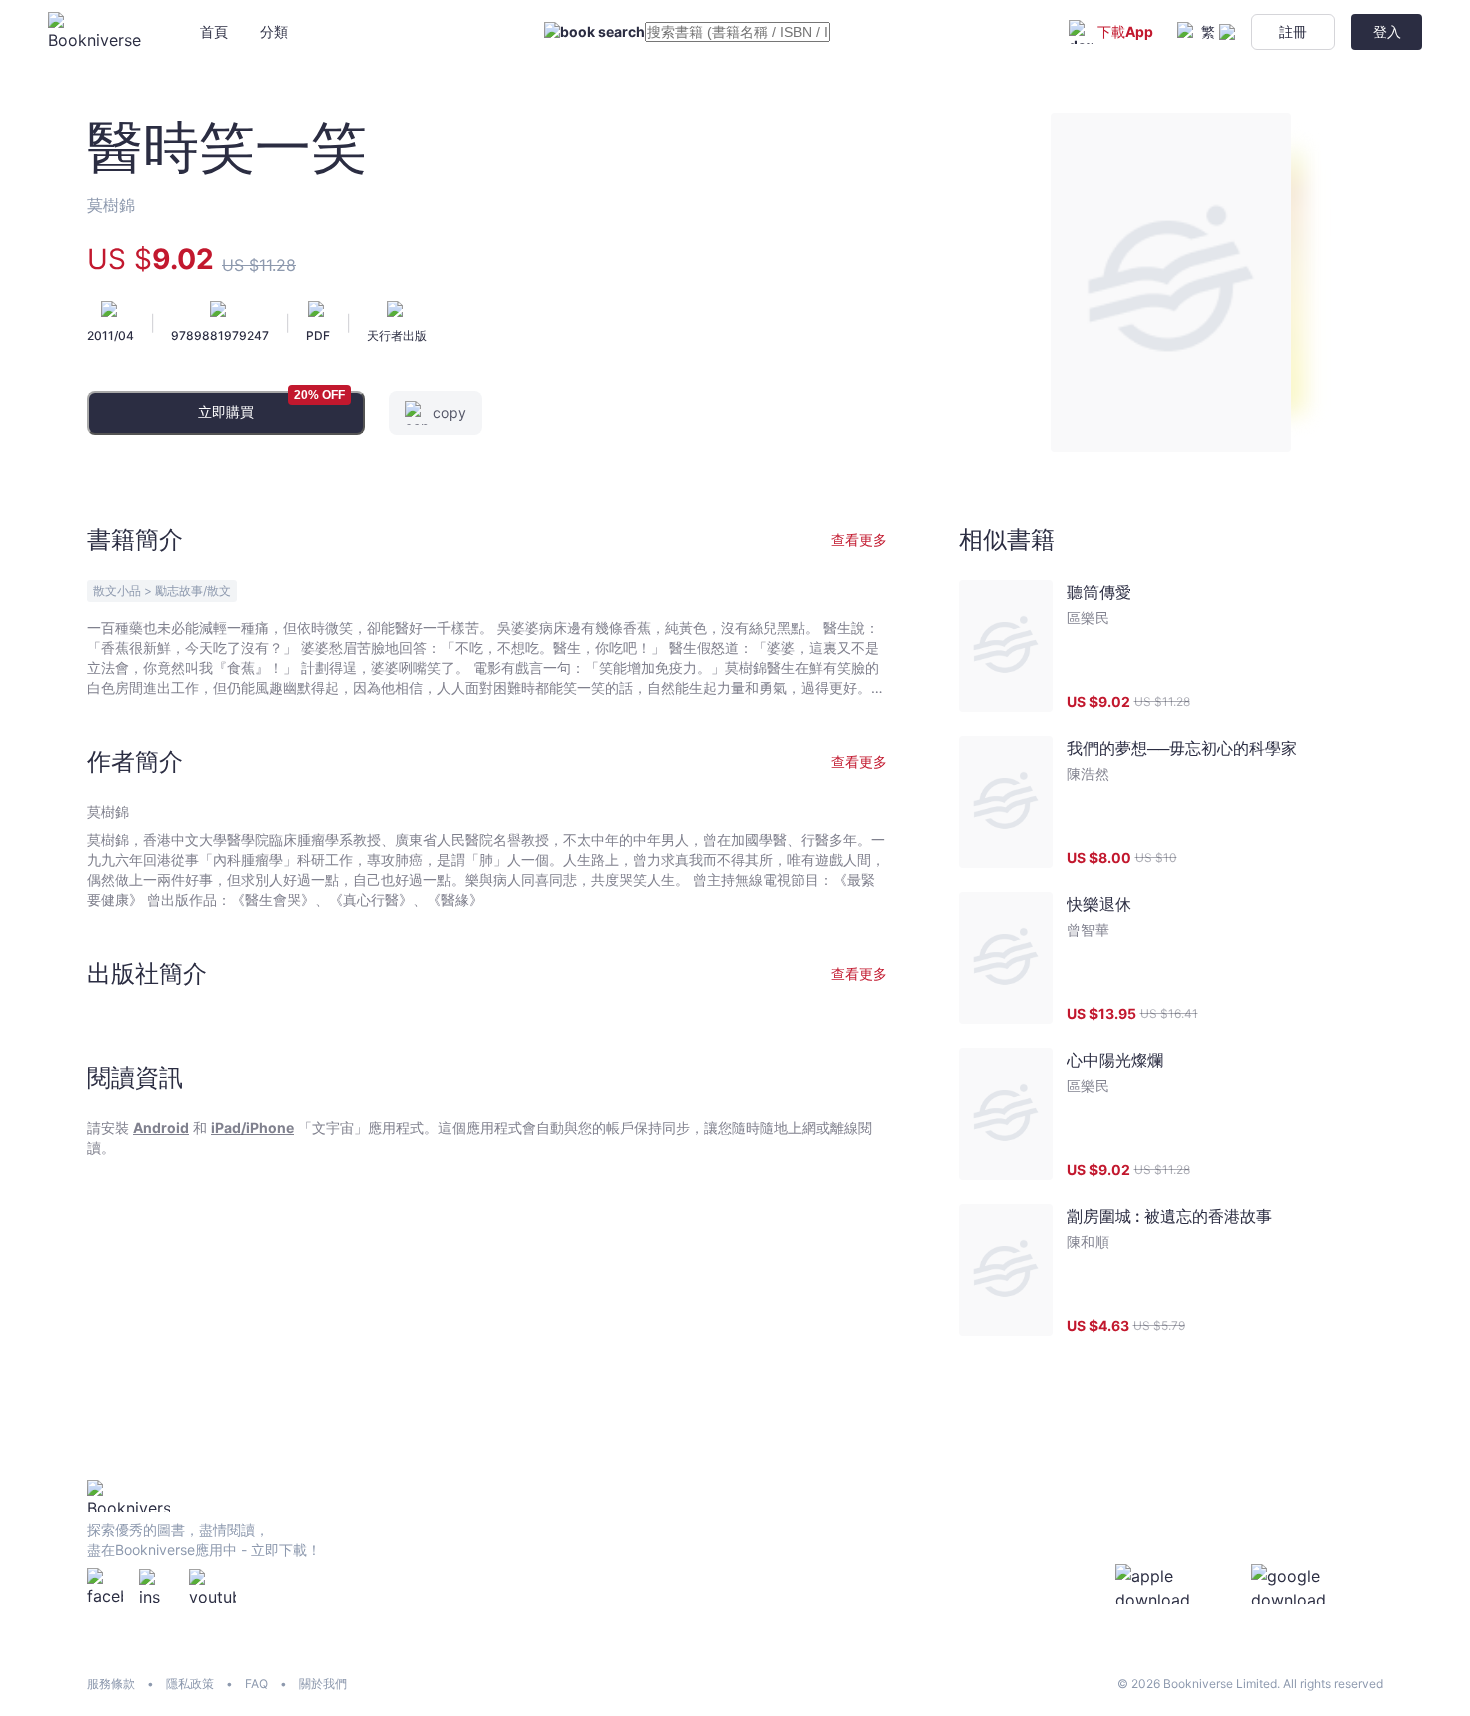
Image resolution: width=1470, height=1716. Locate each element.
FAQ (256, 1683)
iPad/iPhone (252, 1127)
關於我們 (323, 1683)
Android (161, 1127)
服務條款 (111, 1683)
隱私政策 (190, 1683)
